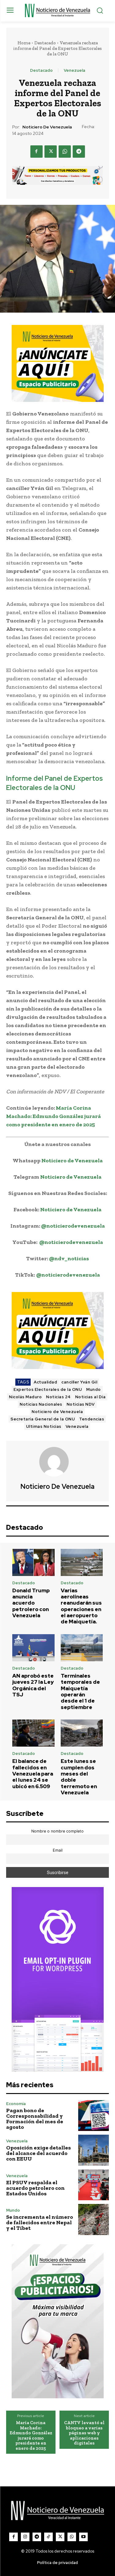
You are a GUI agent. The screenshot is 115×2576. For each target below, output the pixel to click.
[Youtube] (83, 2537)
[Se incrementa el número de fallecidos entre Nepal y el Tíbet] (94, 2220)
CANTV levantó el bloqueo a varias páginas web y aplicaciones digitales (84, 2433)
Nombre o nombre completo (57, 1831)
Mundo (94, 1389)
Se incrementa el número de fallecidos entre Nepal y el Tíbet (40, 2222)
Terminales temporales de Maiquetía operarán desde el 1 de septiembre (80, 1691)
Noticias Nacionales (41, 1404)
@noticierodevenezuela (73, 1226)
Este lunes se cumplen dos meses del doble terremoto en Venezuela (79, 1777)
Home (24, 43)
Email (58, 1850)
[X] (51, 152)
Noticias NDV (81, 1404)
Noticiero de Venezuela (47, 127)
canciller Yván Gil (79, 1382)
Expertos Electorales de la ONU (48, 1389)
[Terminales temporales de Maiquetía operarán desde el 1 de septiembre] (82, 1648)
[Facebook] (36, 152)
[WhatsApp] (65, 152)
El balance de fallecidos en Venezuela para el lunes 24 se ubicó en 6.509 (33, 1774)
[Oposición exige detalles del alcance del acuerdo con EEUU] (94, 2150)
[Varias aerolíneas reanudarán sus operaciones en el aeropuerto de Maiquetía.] (82, 1562)
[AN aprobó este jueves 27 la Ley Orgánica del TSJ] (33, 1648)
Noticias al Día (90, 1397)
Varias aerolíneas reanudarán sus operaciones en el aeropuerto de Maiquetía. (81, 1606)
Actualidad (45, 1382)
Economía (16, 2104)
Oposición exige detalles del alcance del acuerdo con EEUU (38, 2153)
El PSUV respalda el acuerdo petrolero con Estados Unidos (35, 2188)
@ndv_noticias (69, 1258)
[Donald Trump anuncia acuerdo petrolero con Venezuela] (33, 1562)
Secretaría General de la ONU (43, 1419)
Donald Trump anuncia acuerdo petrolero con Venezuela (31, 1603)
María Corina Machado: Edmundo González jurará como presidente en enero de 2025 (54, 1116)
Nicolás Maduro (25, 1397)
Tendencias (92, 1419)
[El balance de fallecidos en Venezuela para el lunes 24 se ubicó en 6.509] (33, 1733)
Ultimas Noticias (44, 1426)
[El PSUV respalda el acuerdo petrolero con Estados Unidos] (94, 2185)
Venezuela (75, 70)
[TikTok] (48, 2537)
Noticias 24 (58, 1397)
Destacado (45, 43)
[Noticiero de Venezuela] (58, 1462)
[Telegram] (79, 152)
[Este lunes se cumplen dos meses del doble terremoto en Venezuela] (82, 1733)
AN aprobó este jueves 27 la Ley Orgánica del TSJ (33, 1685)
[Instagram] (25, 2537)
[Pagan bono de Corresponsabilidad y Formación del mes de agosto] (94, 2116)
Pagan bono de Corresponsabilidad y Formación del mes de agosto (35, 2119)
